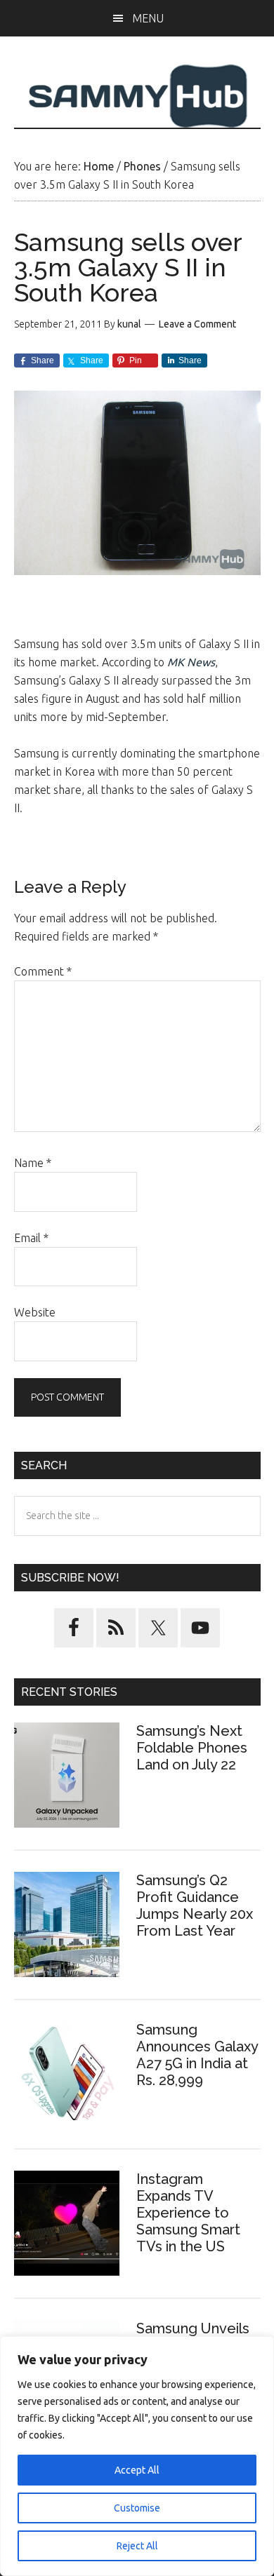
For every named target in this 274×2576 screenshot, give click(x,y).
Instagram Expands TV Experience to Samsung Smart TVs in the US (188, 2213)
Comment (43, 971)
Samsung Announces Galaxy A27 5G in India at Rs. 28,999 (197, 2055)
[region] (137, 2456)
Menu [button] (148, 18)
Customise (137, 2508)
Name (33, 1163)
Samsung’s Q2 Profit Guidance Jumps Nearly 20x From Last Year (195, 1906)
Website (35, 1312)
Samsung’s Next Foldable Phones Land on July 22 (192, 1748)
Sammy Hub (137, 96)
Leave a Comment (197, 324)
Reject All (137, 2546)
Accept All (137, 2470)
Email (31, 1238)
